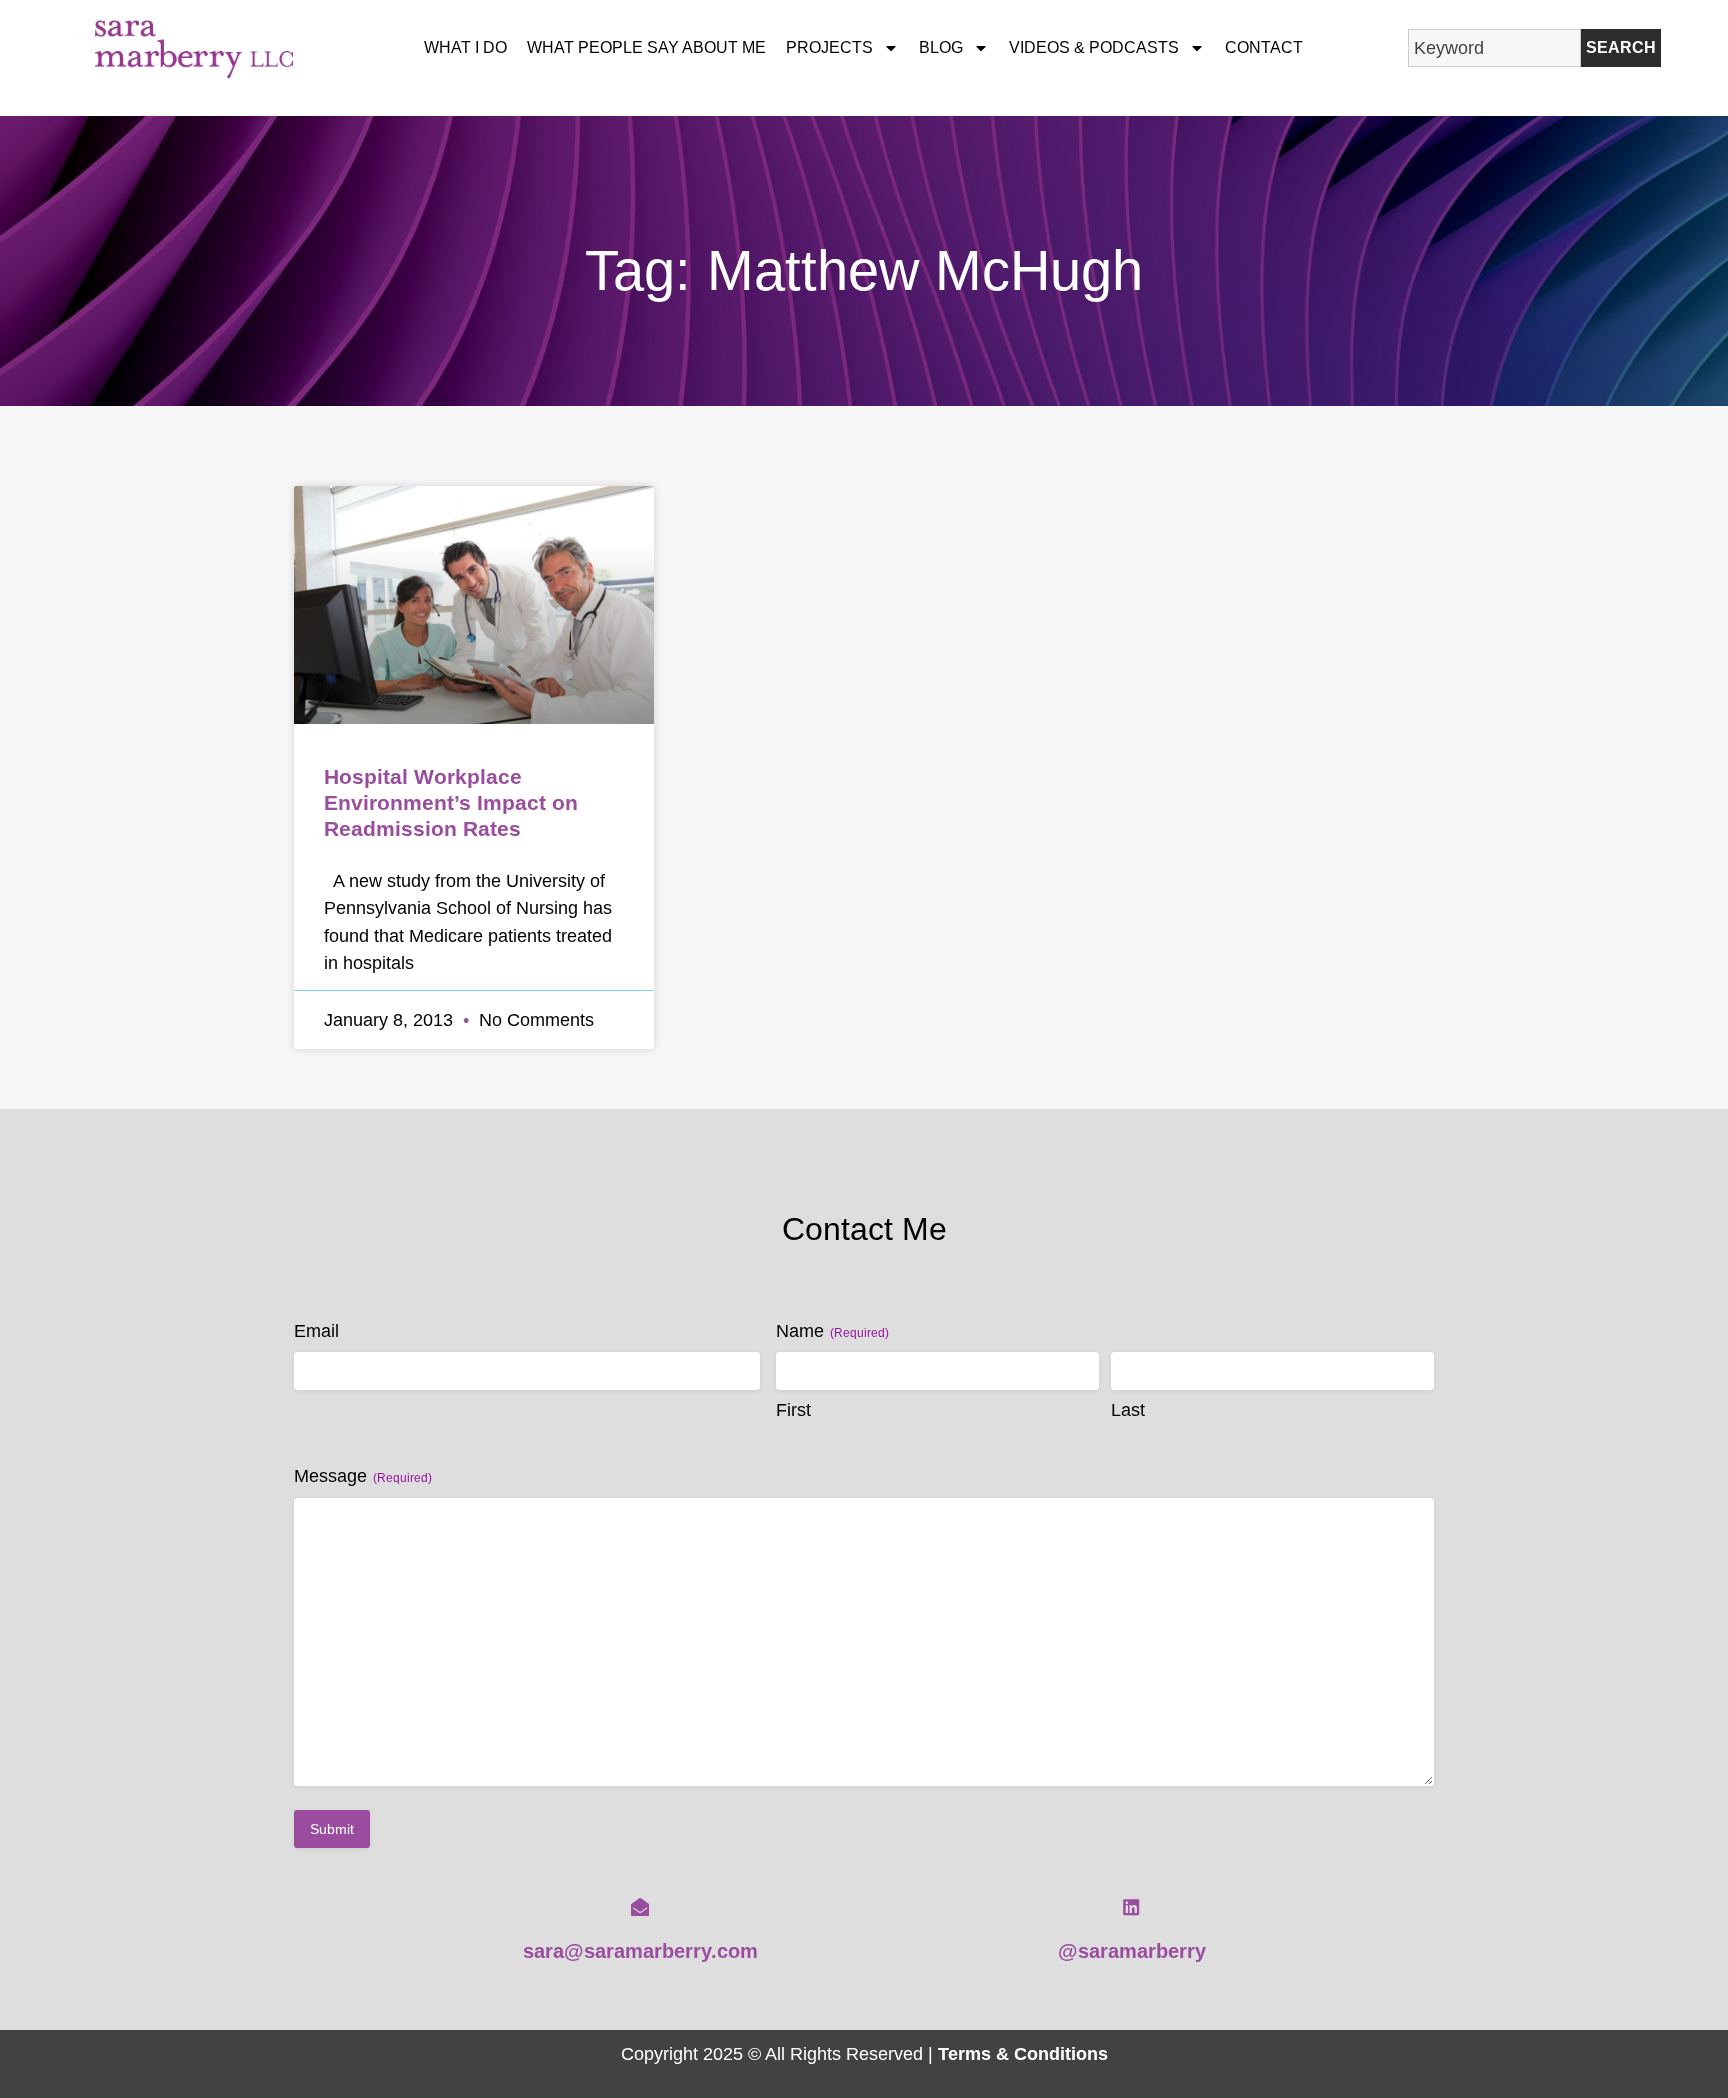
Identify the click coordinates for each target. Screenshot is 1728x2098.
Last (1128, 1410)
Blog (941, 47)
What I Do (465, 47)
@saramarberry (1132, 1951)
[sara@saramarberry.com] (640, 1907)
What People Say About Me (646, 47)
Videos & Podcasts (1094, 47)
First (793, 1410)
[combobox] (1494, 48)
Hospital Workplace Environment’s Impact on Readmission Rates (451, 802)
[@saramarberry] (1131, 1907)
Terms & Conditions (1023, 2053)
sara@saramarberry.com (640, 1951)
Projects (829, 47)
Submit (332, 1829)
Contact (1264, 47)
